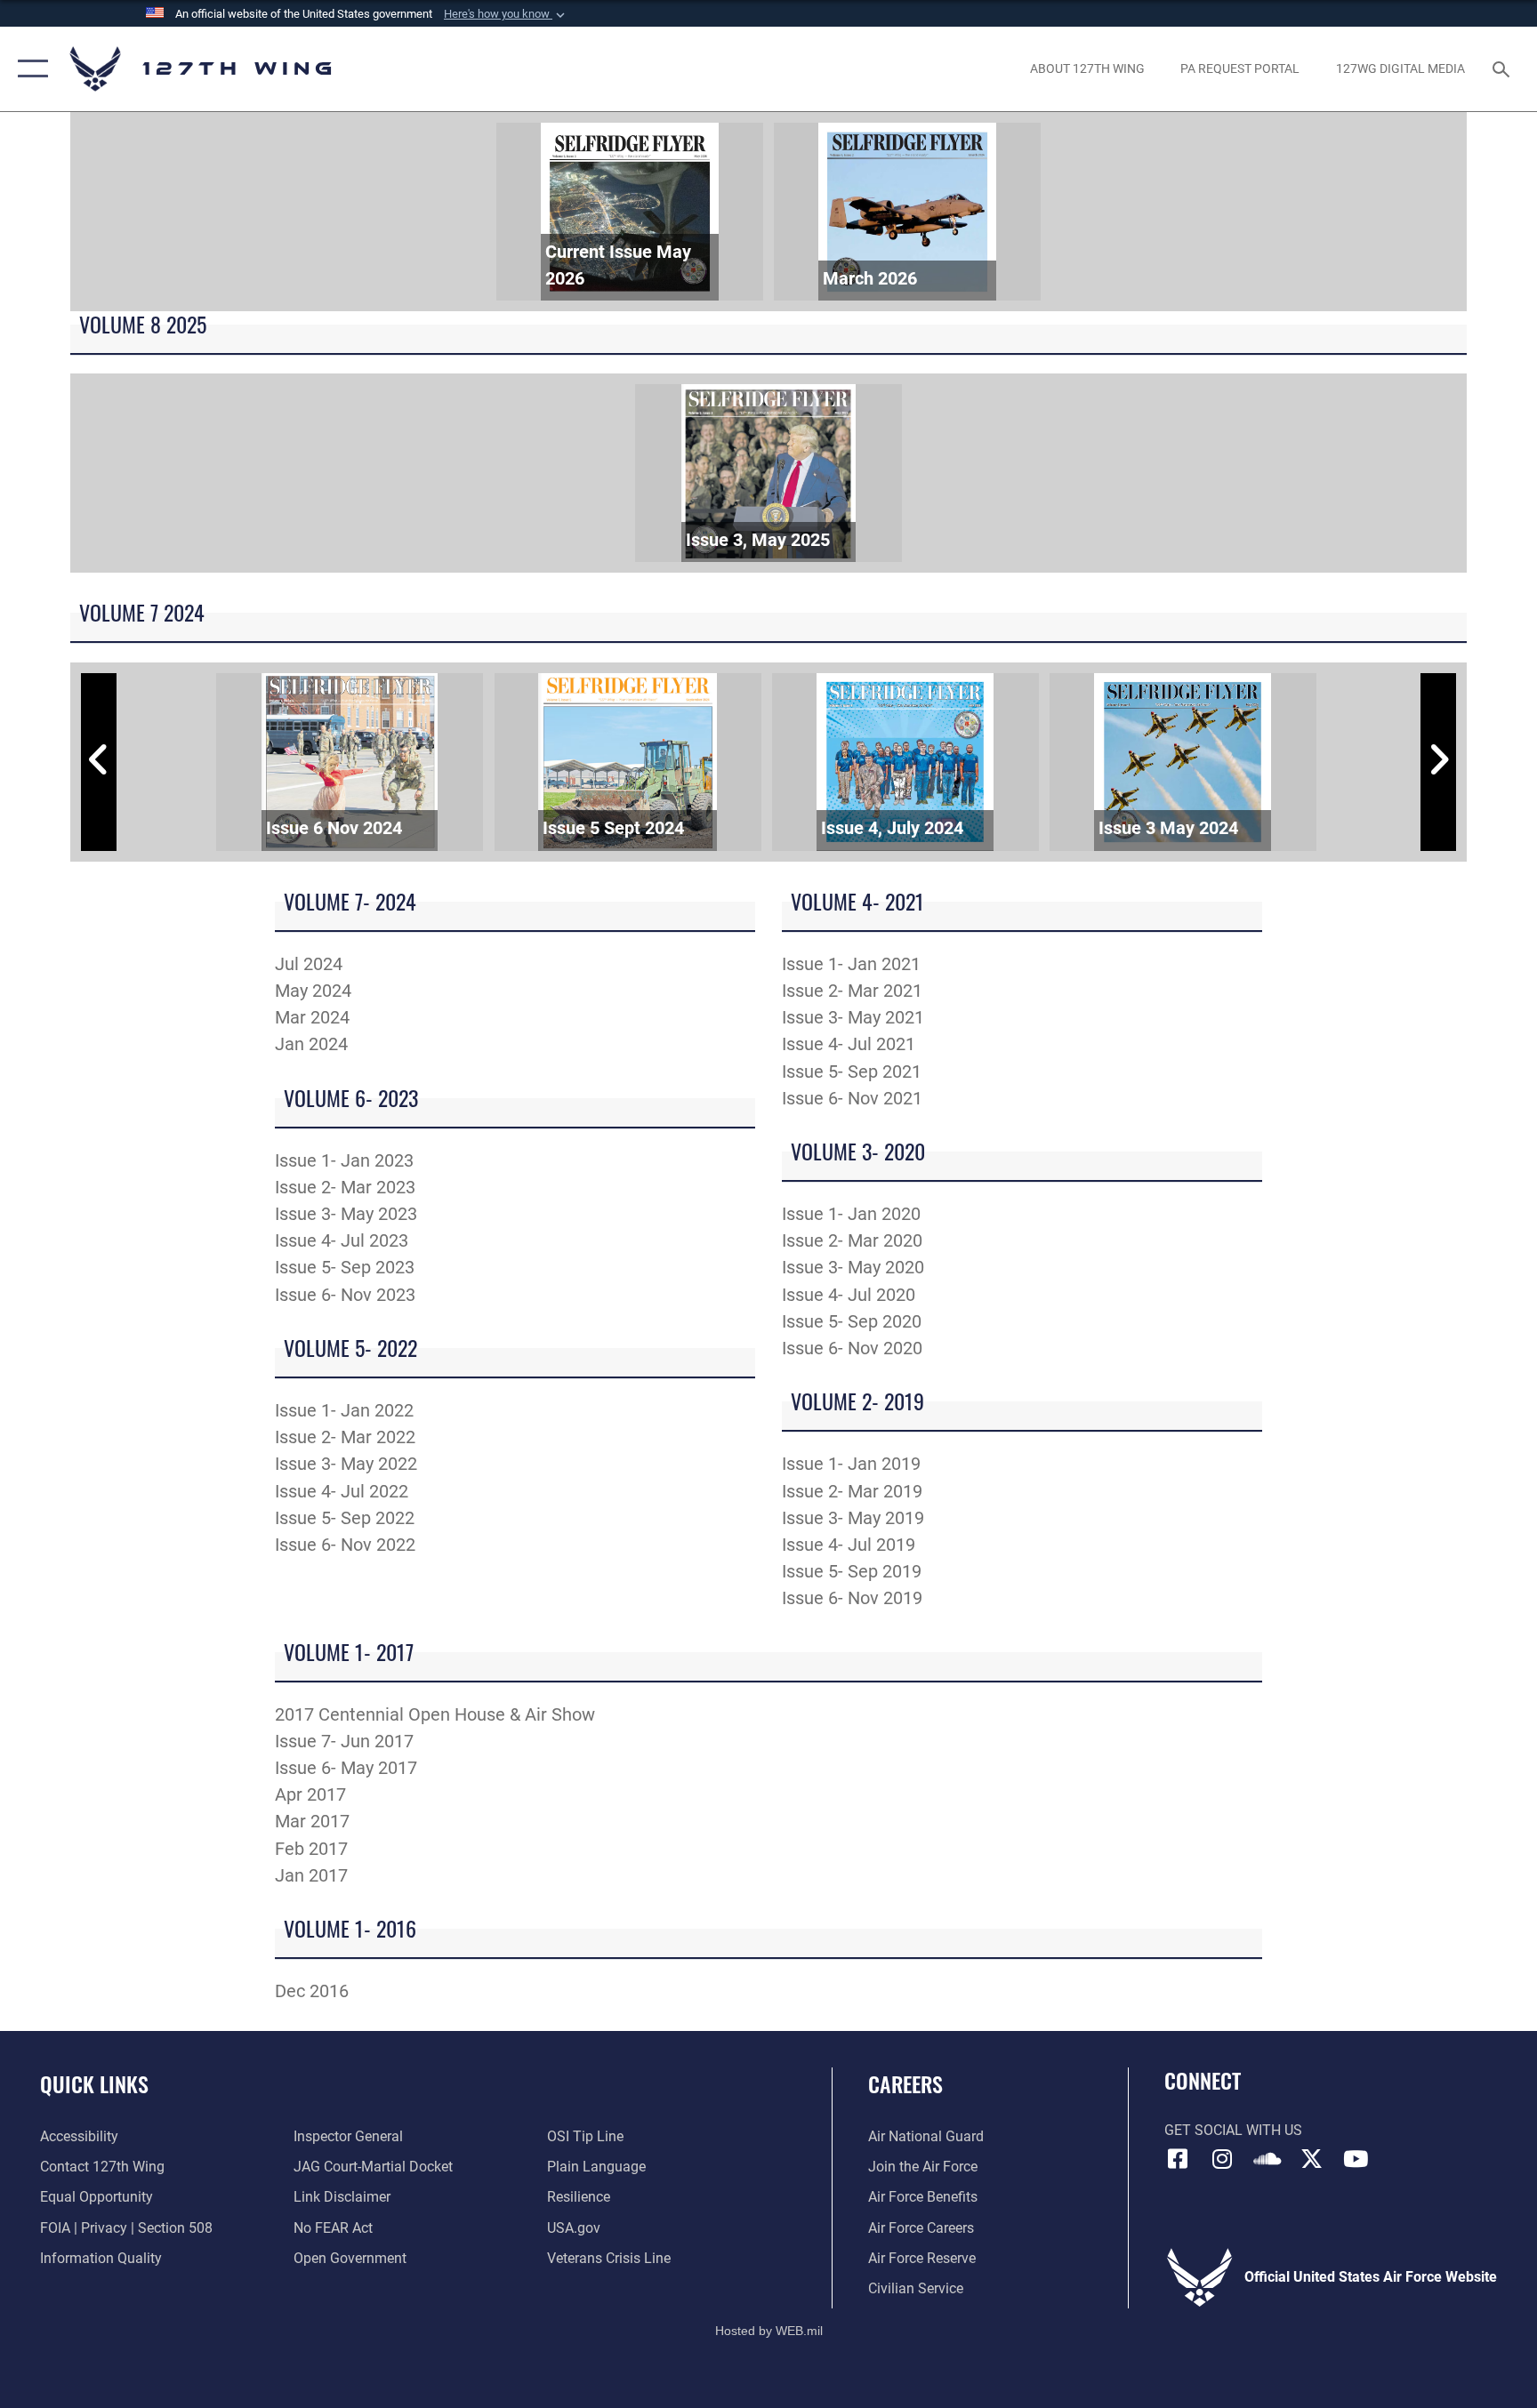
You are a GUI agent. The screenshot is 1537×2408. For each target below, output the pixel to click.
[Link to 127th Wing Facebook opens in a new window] (1178, 2159)
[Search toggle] (1503, 68)
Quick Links (94, 2083)
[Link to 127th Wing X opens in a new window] (1311, 2159)
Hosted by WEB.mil (769, 2331)
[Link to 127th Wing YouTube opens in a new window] (1356, 2159)
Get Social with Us (1233, 2130)
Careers (905, 2083)
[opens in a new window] (1222, 2159)
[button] (506, 14)
